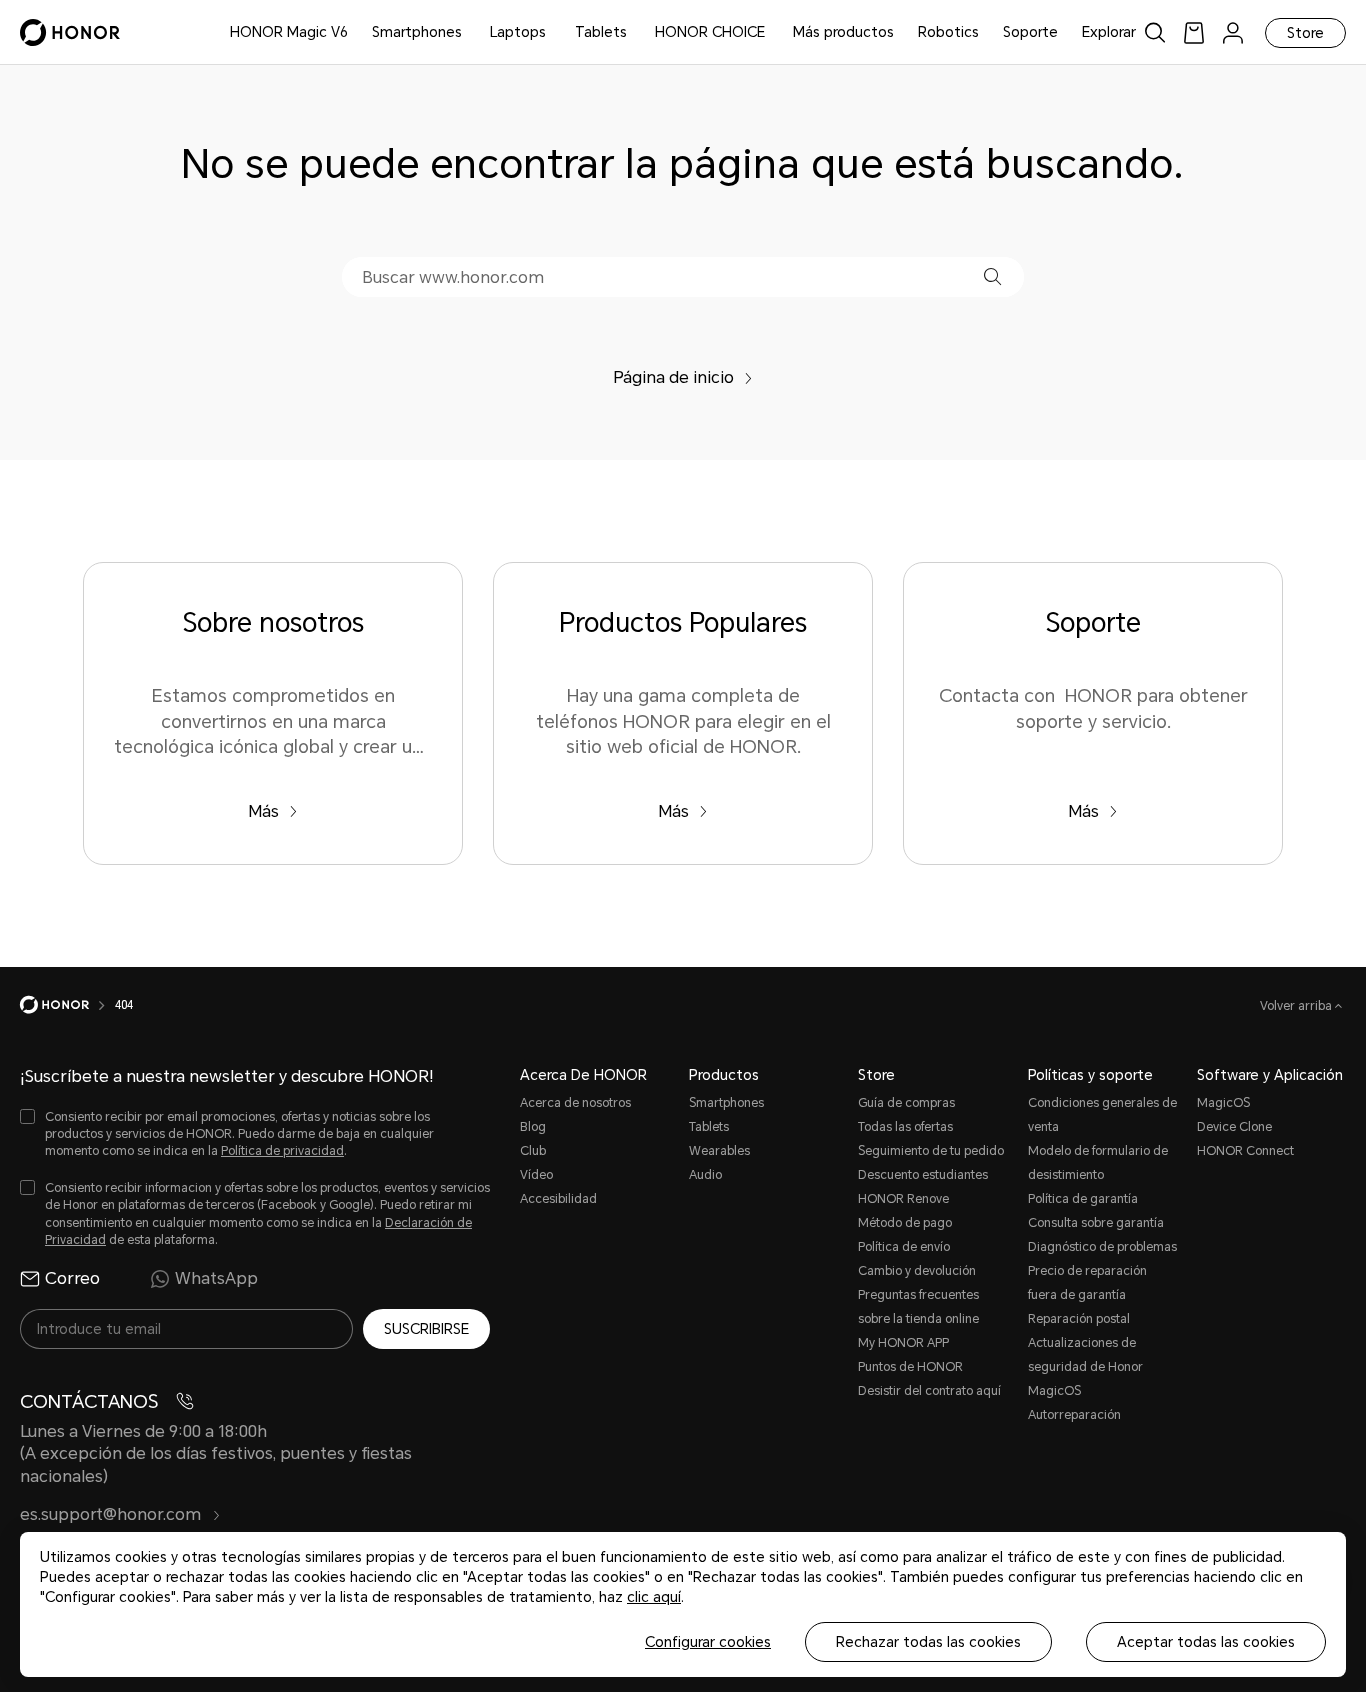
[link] (1194, 32)
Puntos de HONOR (910, 1367)
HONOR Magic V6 (289, 32)
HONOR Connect (1245, 1151)
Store (1305, 33)
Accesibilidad (558, 1199)
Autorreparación (1074, 1415)
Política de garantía (1083, 1199)
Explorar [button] (1109, 32)
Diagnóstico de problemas (1102, 1247)
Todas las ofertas (905, 1127)
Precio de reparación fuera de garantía (1087, 1283)
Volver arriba (1297, 1006)
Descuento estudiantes (923, 1175)
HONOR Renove (903, 1199)
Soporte (1030, 32)
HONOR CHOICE (710, 32)
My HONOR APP (903, 1343)
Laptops (518, 32)
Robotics (948, 32)
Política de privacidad (282, 1151)
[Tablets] (635, 32)
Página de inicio (673, 377)
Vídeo (536, 1175)
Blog (533, 1127)
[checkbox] (255, 1134)
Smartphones (417, 32)
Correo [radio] (72, 1278)
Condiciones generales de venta (1102, 1115)
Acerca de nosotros (575, 1103)
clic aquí (654, 1597)
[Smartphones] (470, 32)
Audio (705, 1175)
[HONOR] (67, 1005)
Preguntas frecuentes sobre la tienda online (918, 1307)
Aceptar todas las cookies (1206, 1642)
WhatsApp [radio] (216, 1278)
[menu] (1233, 32)
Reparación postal (1079, 1319)
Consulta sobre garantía (1096, 1223)
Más (263, 811)
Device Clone (1234, 1127)
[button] (992, 276)
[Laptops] (554, 32)
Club (533, 1151)
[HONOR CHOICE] (773, 32)
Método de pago (905, 1223)
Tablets (601, 32)
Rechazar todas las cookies (928, 1642)
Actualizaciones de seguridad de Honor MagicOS (1085, 1367)
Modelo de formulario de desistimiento (1098, 1163)
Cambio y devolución (917, 1271)
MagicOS (1223, 1103)
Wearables (719, 1151)
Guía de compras (906, 1103)
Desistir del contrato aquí (929, 1391)
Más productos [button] (843, 32)
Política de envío (904, 1247)
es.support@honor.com (112, 1514)
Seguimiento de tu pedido (931, 1151)
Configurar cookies (708, 1642)
